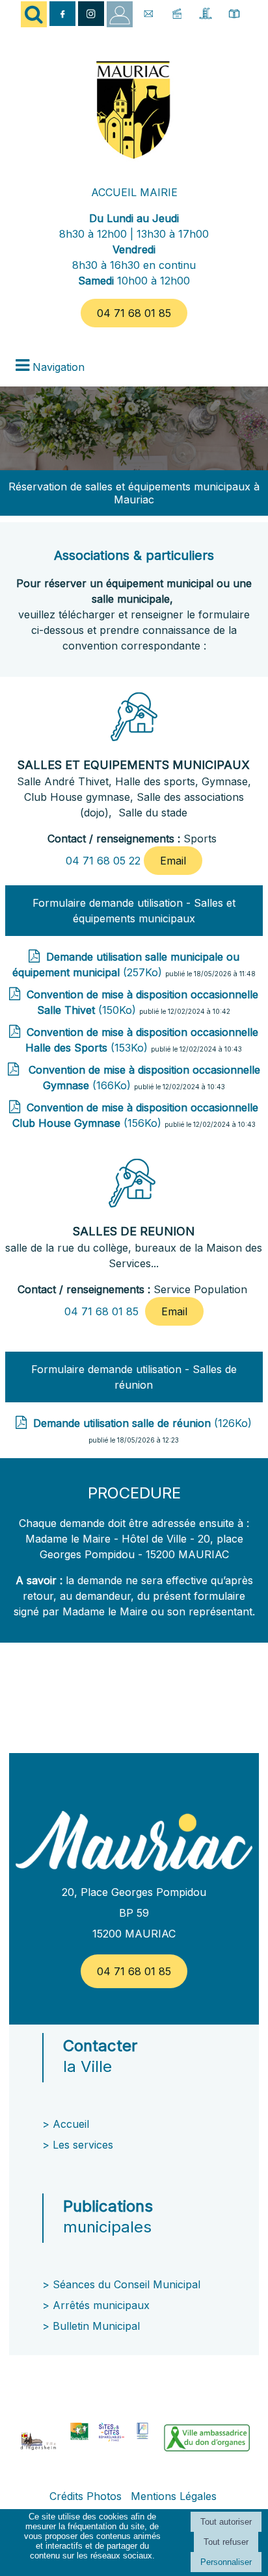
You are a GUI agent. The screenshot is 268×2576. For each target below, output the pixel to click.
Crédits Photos (86, 2496)
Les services (85, 2145)
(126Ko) (142, 1423)
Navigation (59, 367)
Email (173, 861)
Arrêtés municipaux (101, 2305)
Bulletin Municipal (96, 2326)
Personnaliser (226, 2562)
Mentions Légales (174, 2496)
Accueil (71, 2124)
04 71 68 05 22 (103, 861)
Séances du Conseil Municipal (127, 2284)
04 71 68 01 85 (134, 313)
